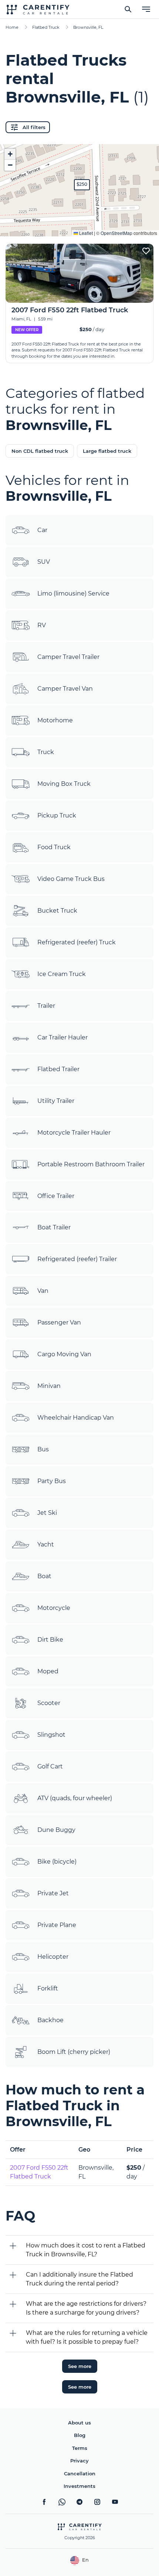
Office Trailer (56, 1196)
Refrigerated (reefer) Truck (77, 942)
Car (42, 530)
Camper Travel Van (65, 689)
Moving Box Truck (64, 784)
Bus (43, 1449)
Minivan (49, 1386)
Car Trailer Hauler (62, 1037)
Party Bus (52, 1481)
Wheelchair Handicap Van (76, 1418)
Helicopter (53, 1957)
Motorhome (55, 720)
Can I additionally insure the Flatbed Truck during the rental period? (79, 2279)
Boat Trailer (54, 1227)
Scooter (49, 1703)
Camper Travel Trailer (68, 657)
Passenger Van (59, 1322)
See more (80, 2366)
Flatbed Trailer (58, 1069)
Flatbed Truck (46, 27)
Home (12, 27)
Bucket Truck (57, 911)
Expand (80, 225)
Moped (48, 1671)
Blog (80, 2435)
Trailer (46, 1006)
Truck (46, 752)
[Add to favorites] (146, 251)
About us (79, 2423)
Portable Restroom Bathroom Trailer (91, 1164)
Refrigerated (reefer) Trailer (77, 1259)
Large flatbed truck (107, 451)
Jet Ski (47, 1513)
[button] (82, 185)
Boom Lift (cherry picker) (74, 2052)
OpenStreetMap (116, 233)
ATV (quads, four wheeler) (75, 1798)
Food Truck (54, 847)
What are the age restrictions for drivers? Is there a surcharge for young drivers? (86, 2308)
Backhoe (50, 2020)
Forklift (48, 1988)
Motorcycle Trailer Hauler (74, 1133)
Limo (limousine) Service (73, 593)
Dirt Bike (50, 1640)
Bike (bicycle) (57, 1862)
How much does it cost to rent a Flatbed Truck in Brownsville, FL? (86, 2250)
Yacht (46, 1544)
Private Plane (57, 1925)
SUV (44, 562)
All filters (34, 127)
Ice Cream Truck (62, 974)
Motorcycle (54, 1608)
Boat (44, 1576)
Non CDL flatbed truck (40, 451)
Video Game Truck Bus (71, 879)
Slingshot (51, 1735)
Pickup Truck (57, 815)
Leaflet (85, 233)
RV (42, 625)
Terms (80, 2448)
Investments (79, 2486)
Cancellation (80, 2473)
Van (43, 1291)
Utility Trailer (56, 1101)
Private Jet (53, 1893)
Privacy (79, 2461)
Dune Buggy (56, 1830)
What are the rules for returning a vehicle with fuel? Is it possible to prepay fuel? (87, 2337)
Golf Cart (50, 1766)
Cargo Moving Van (64, 1354)
